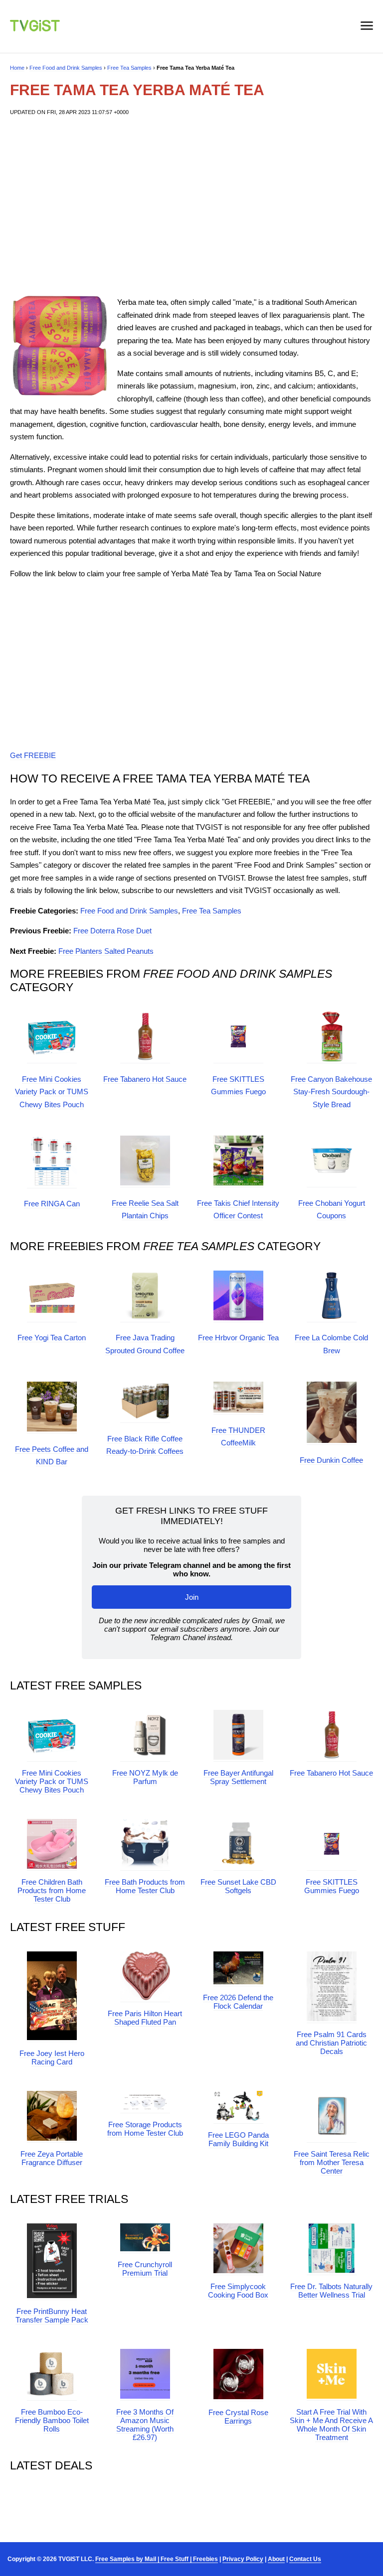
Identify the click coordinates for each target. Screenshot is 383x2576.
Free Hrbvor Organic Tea (238, 1338)
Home (17, 68)
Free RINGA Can (52, 1204)
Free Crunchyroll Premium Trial (145, 2269)
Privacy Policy (243, 2559)
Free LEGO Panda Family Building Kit (238, 2139)
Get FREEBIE (33, 755)
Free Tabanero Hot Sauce (145, 1079)
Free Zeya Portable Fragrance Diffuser (52, 2158)
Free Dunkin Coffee (331, 1460)
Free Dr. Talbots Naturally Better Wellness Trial (331, 2291)
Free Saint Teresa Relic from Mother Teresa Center (332, 2162)
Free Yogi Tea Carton (52, 1338)
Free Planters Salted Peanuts (106, 951)
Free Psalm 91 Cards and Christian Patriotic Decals (331, 2043)
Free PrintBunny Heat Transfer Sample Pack (52, 2316)
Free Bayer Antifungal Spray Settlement (238, 1777)
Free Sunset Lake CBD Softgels (238, 1886)
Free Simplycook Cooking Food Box (238, 2291)
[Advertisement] (191, 206)
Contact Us (305, 2559)
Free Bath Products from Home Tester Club (145, 1886)
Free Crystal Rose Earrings (238, 2417)
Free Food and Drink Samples (66, 68)
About (276, 2559)
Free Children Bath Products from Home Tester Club (52, 1890)
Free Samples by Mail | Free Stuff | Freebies (157, 2559)
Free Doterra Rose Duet (112, 931)
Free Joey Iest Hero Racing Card (52, 2058)
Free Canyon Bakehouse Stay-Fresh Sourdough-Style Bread (331, 1092)
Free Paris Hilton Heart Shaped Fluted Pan (145, 2018)
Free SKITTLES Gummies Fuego (332, 1886)
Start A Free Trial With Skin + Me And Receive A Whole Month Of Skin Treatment (331, 2425)
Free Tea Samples (129, 68)
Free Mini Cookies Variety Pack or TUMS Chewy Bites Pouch (52, 1092)
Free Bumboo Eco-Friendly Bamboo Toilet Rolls (52, 2420)
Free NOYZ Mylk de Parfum (145, 1777)
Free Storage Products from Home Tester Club (145, 2129)
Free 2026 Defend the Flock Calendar (238, 2002)
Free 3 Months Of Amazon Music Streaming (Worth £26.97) (145, 2425)
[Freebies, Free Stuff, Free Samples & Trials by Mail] (35, 29)
